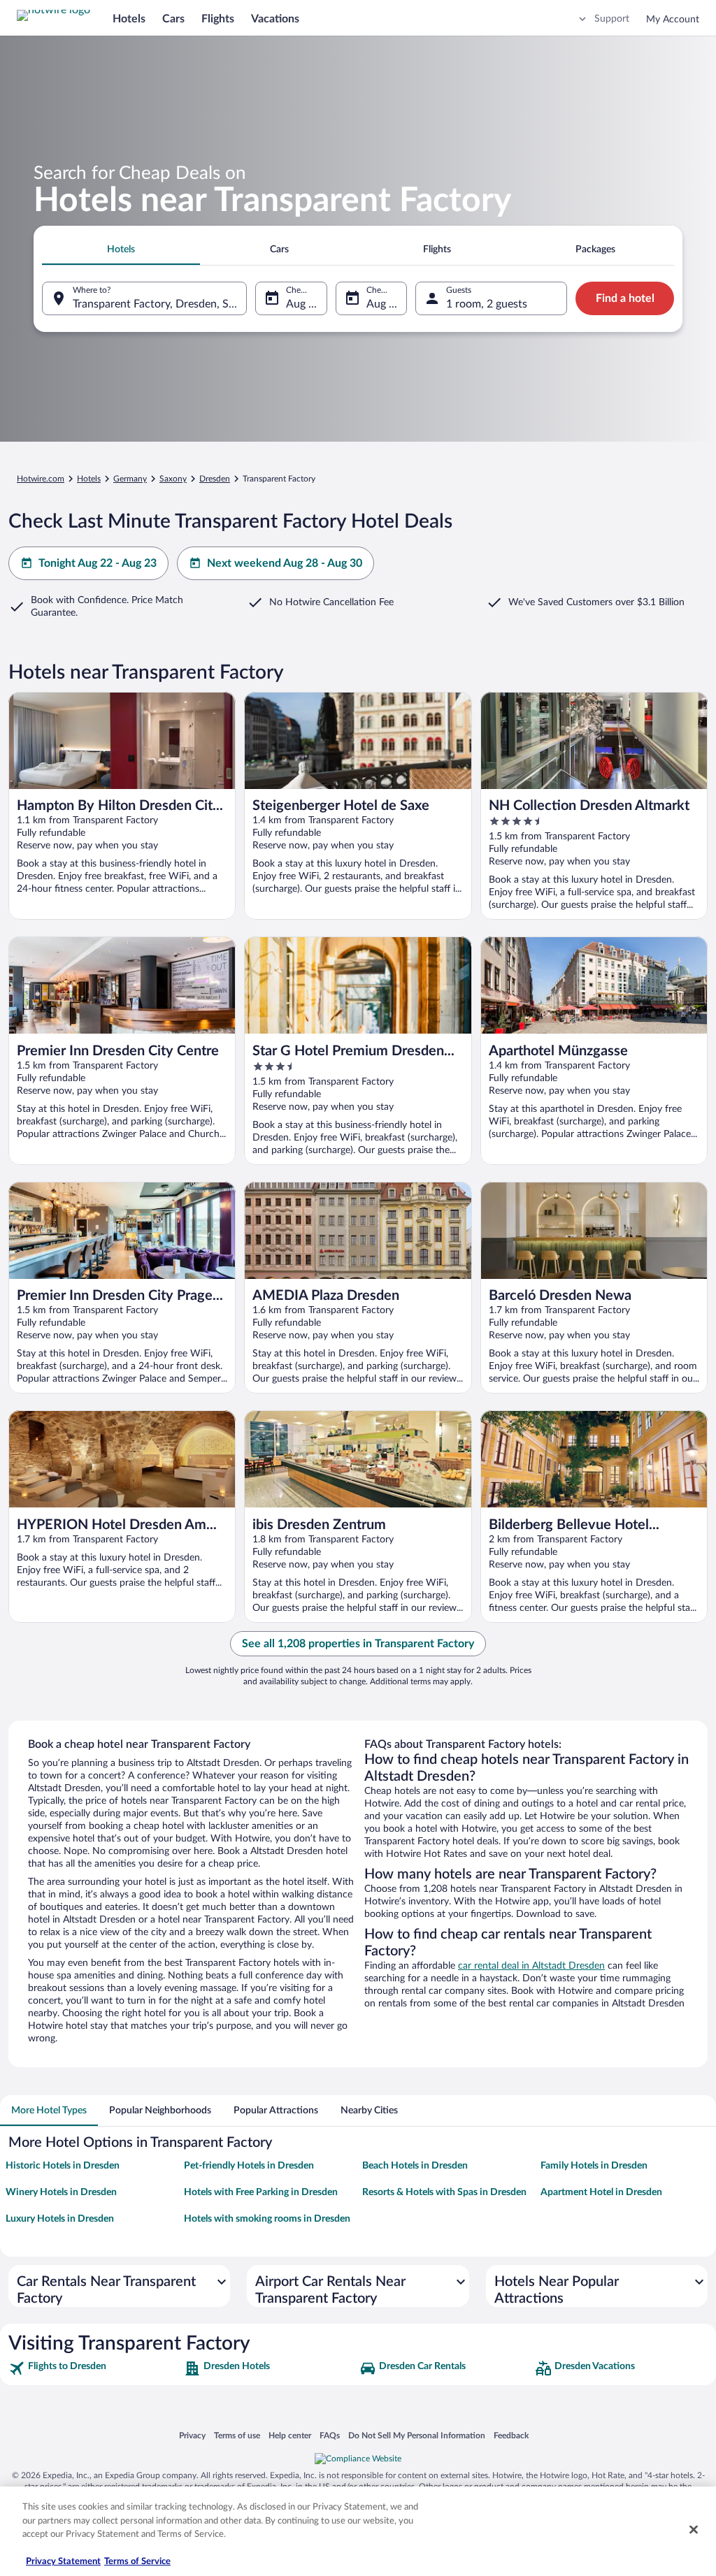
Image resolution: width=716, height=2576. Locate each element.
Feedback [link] (511, 2435)
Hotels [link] (89, 479)
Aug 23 (384, 304)
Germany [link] (130, 479)
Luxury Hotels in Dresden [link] (60, 2219)
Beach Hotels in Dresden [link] (415, 2166)
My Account (673, 20)
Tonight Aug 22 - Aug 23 (98, 563)
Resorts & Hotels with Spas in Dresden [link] (444, 2192)
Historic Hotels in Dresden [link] (63, 2166)
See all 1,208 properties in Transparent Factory (358, 1644)
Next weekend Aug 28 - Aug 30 (285, 563)
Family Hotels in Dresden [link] (594, 2166)
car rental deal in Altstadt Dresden (531, 1966)
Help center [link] (290, 2435)
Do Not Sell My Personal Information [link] (417, 2435)
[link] (95, 2368)
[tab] (121, 249)
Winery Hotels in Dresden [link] (61, 2192)
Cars (173, 19)
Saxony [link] (173, 479)
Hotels (129, 19)
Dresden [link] (215, 479)
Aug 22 (303, 304)
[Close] (694, 2530)
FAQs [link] (330, 2435)
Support (612, 19)
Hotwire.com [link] (41, 479)
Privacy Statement (63, 2562)
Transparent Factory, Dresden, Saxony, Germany (160, 304)
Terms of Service (137, 2562)
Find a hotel (625, 298)
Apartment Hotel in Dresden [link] (601, 2192)
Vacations (275, 19)
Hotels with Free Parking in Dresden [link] (261, 2192)
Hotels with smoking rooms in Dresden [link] (267, 2219)
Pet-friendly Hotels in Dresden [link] (249, 2166)
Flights (218, 19)
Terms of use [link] (237, 2435)
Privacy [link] (192, 2435)
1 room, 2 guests (487, 304)
